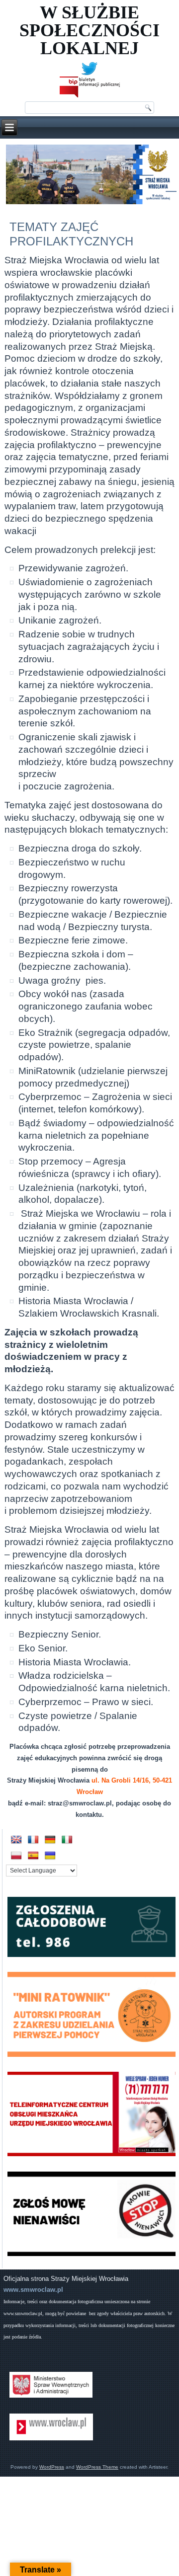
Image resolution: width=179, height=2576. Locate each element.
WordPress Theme (97, 2467)
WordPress (52, 2467)
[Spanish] (33, 1856)
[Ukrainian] (50, 1856)
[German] (50, 1840)
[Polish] (16, 1856)
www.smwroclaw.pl (33, 2290)
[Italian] (67, 1840)
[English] (16, 1840)
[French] (33, 1840)
